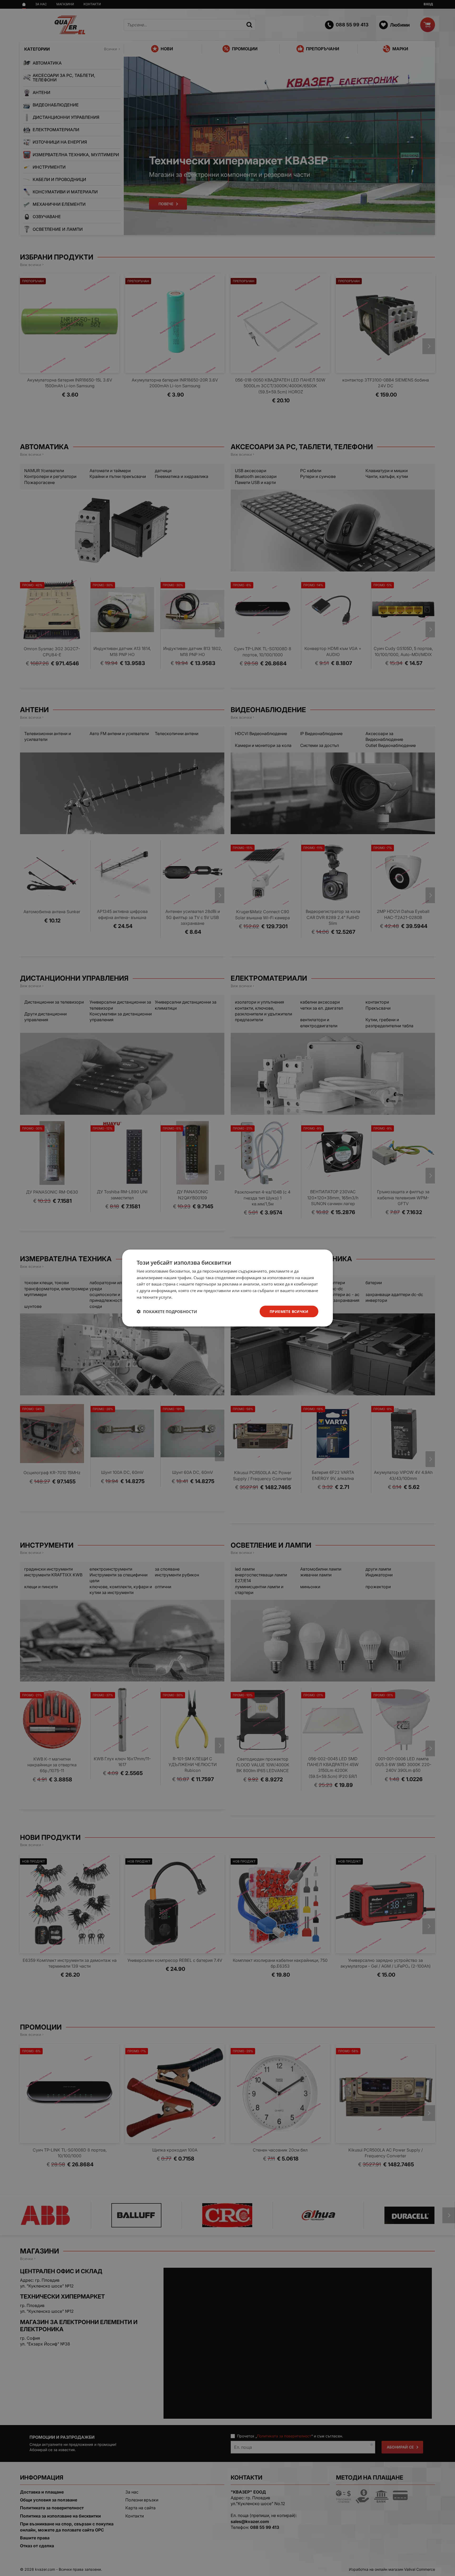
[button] (167, 1312)
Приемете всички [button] (289, 1311)
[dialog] (227, 1288)
